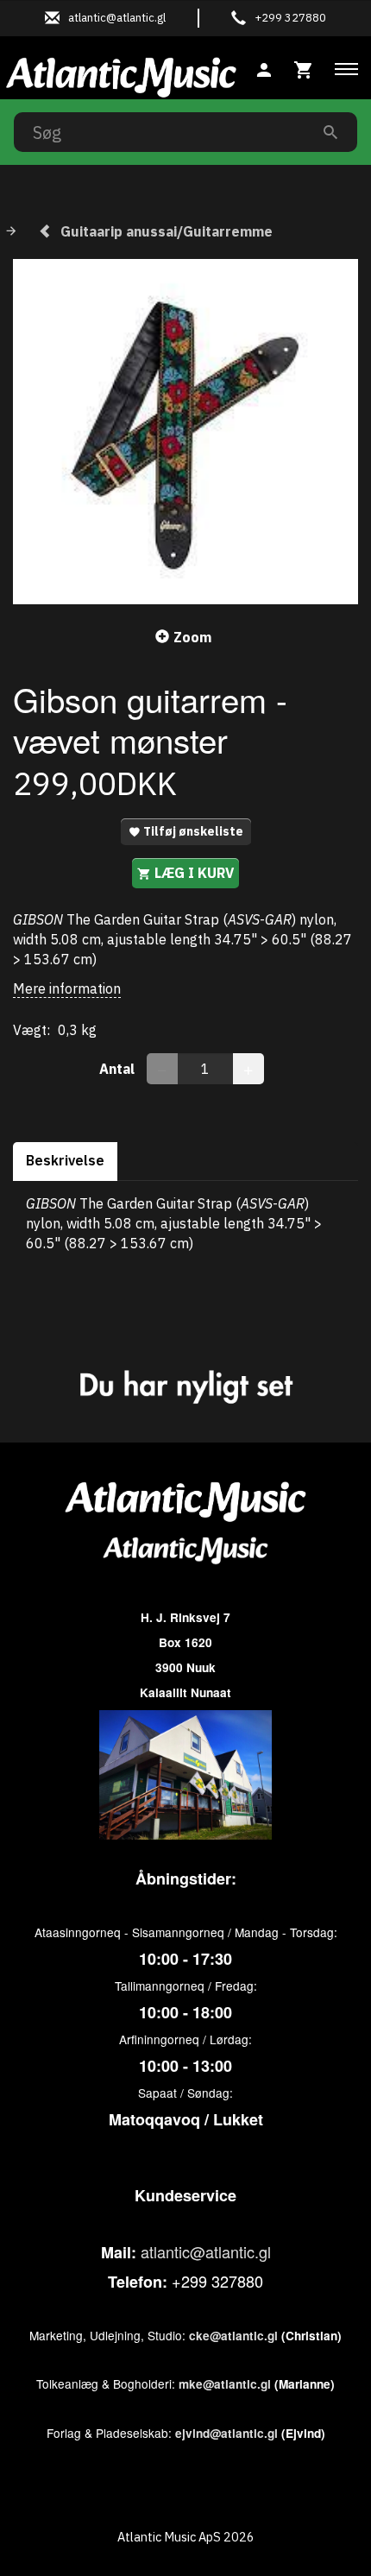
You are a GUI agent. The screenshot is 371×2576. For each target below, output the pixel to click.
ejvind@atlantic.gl (226, 2433)
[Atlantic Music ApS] (121, 74)
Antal (119, 1069)
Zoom (192, 637)
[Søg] (330, 132)
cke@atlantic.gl (233, 2336)
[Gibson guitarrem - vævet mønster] (185, 432)
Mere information (67, 988)
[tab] (304, 68)
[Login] (264, 68)
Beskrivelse (65, 1160)
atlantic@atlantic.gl (206, 2251)
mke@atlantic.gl (225, 2384)
